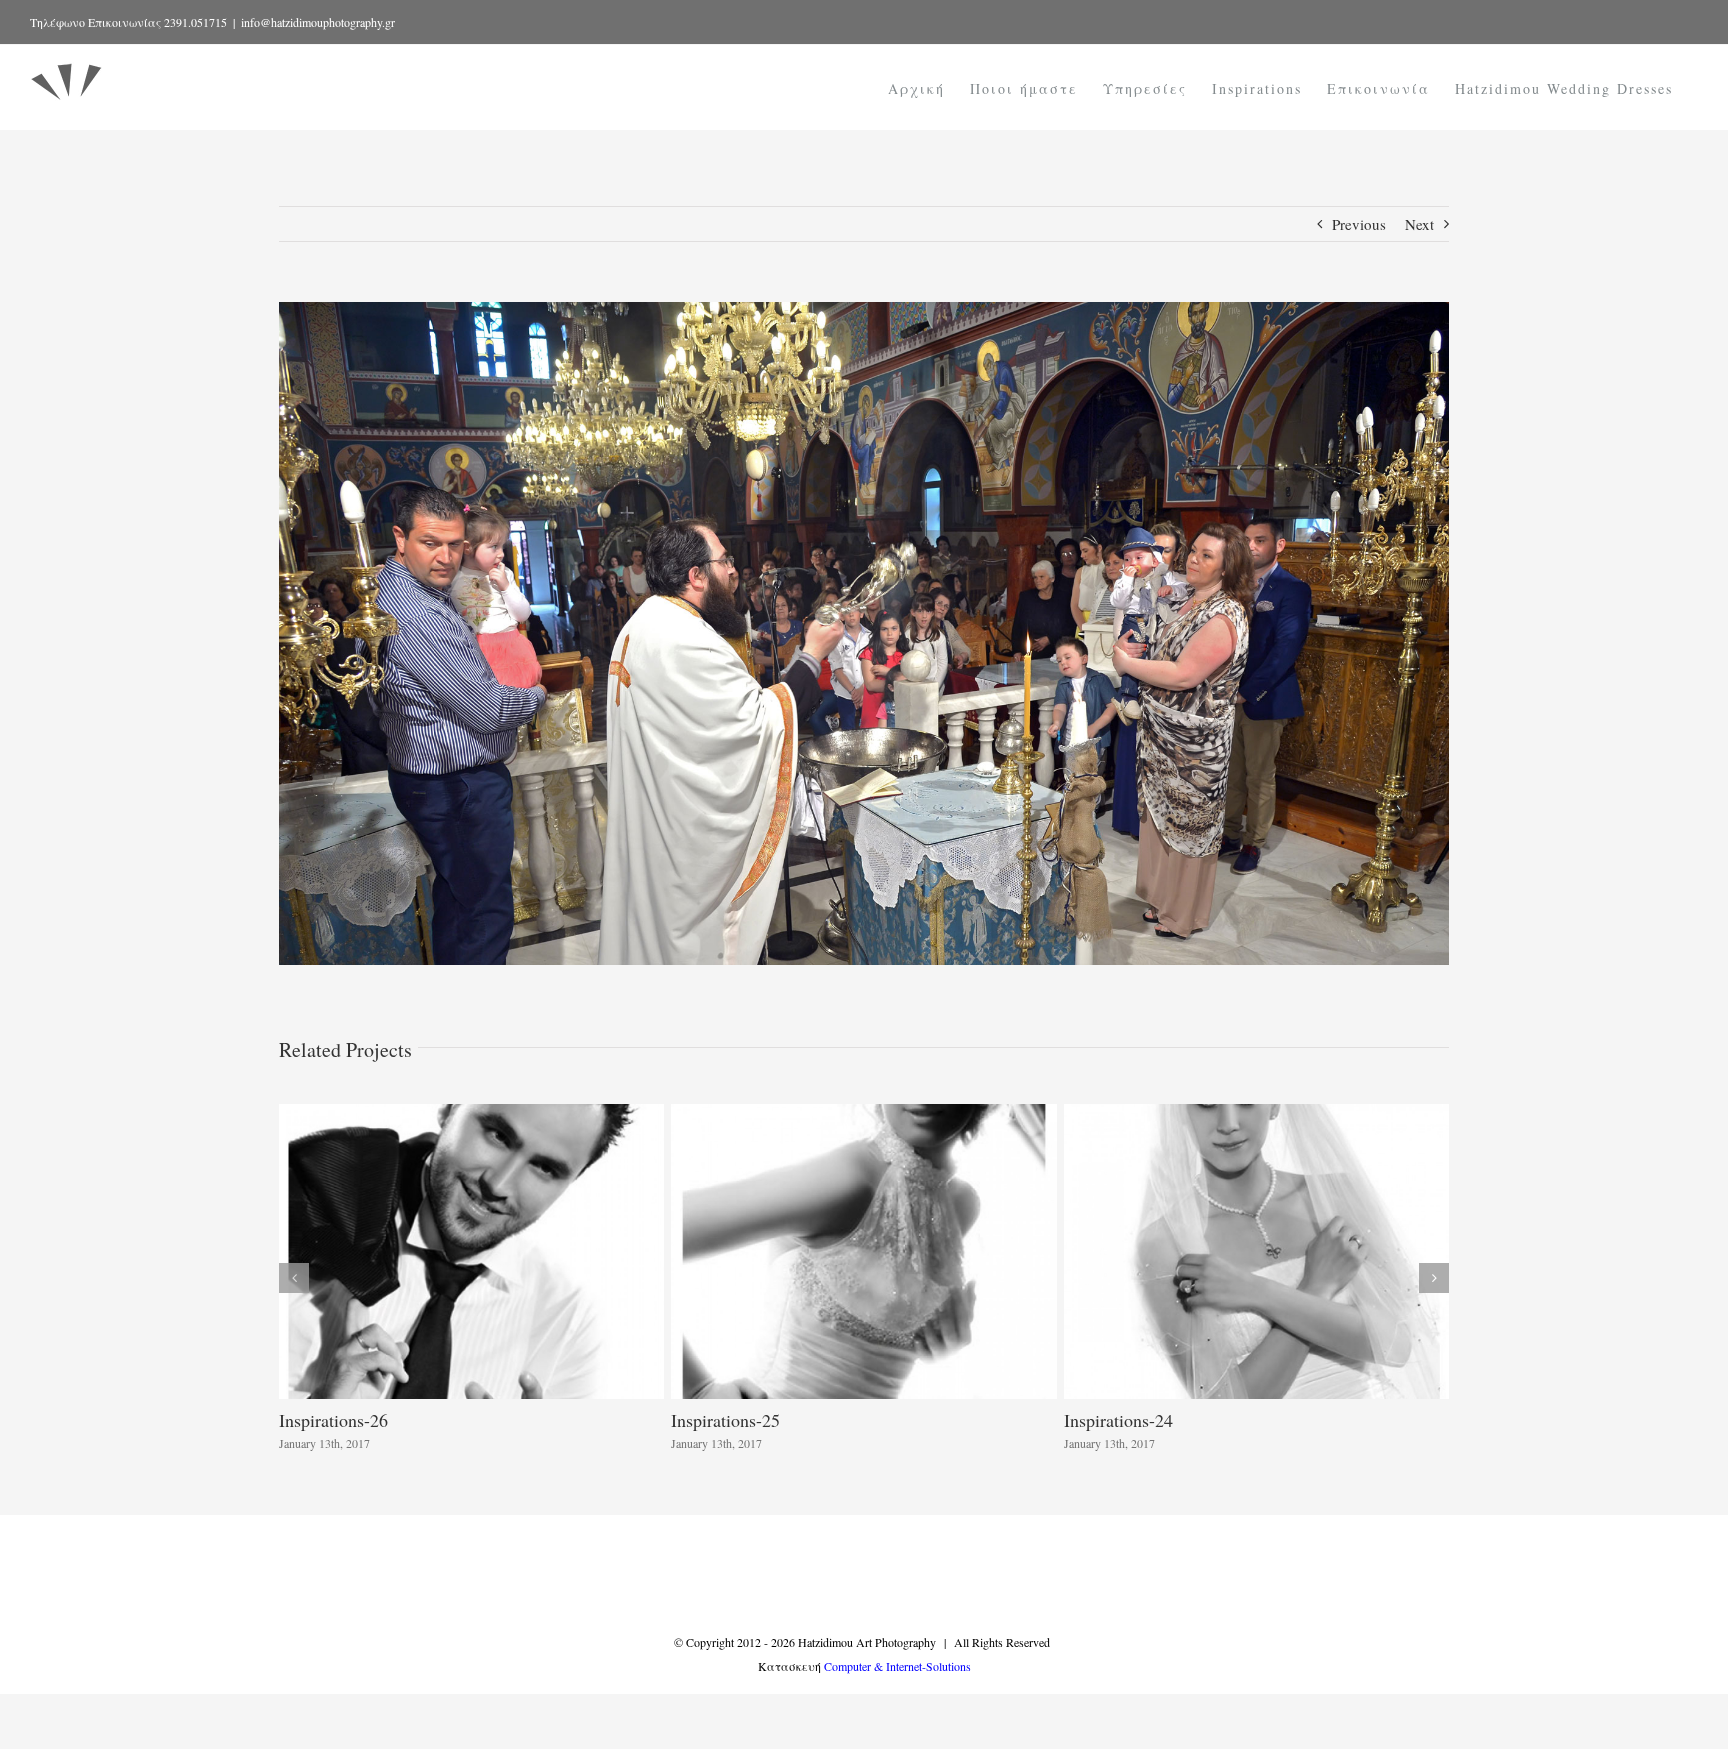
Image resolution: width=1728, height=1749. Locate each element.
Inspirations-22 (725, 1420)
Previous (1359, 224)
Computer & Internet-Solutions (897, 1666)
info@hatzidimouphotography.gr (318, 22)
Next (1419, 224)
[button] (294, 1278)
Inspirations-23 (333, 1420)
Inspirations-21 (1118, 1420)
